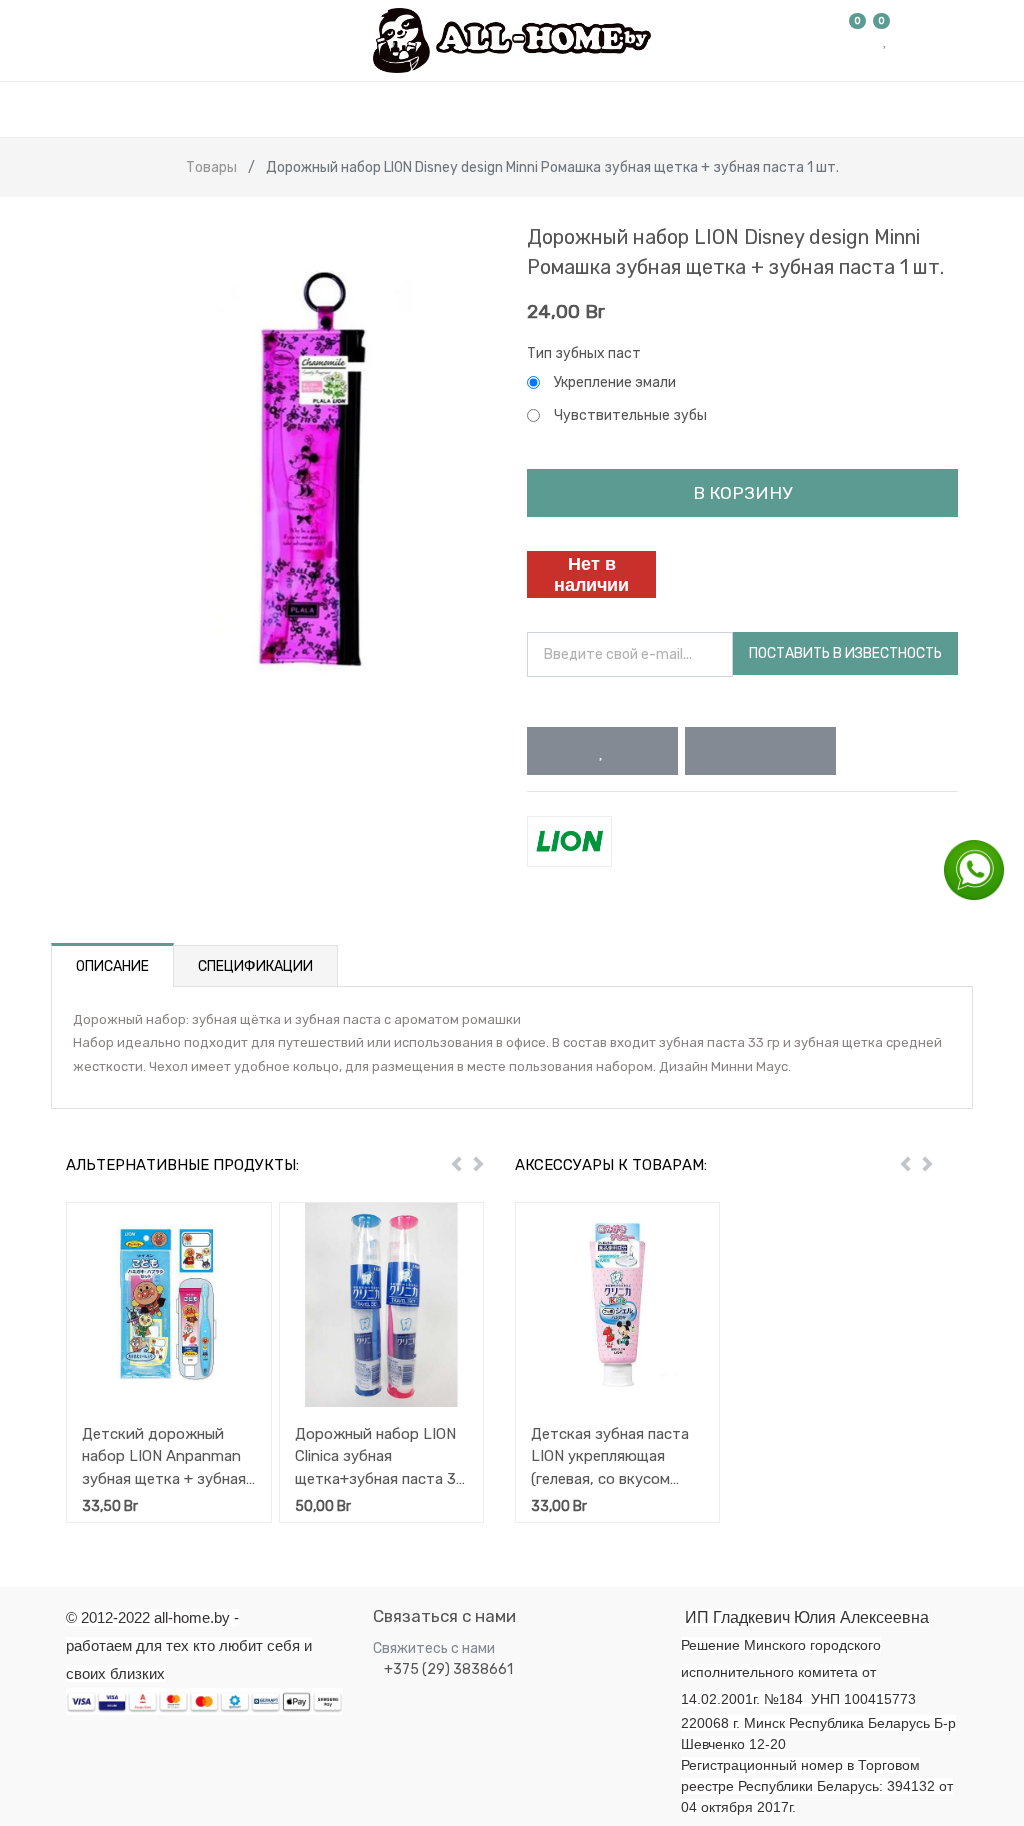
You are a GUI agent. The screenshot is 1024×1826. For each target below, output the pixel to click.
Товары (211, 167)
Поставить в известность (845, 653)
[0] (858, 40)
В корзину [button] (742, 493)
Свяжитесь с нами (434, 1648)
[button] (602, 751)
